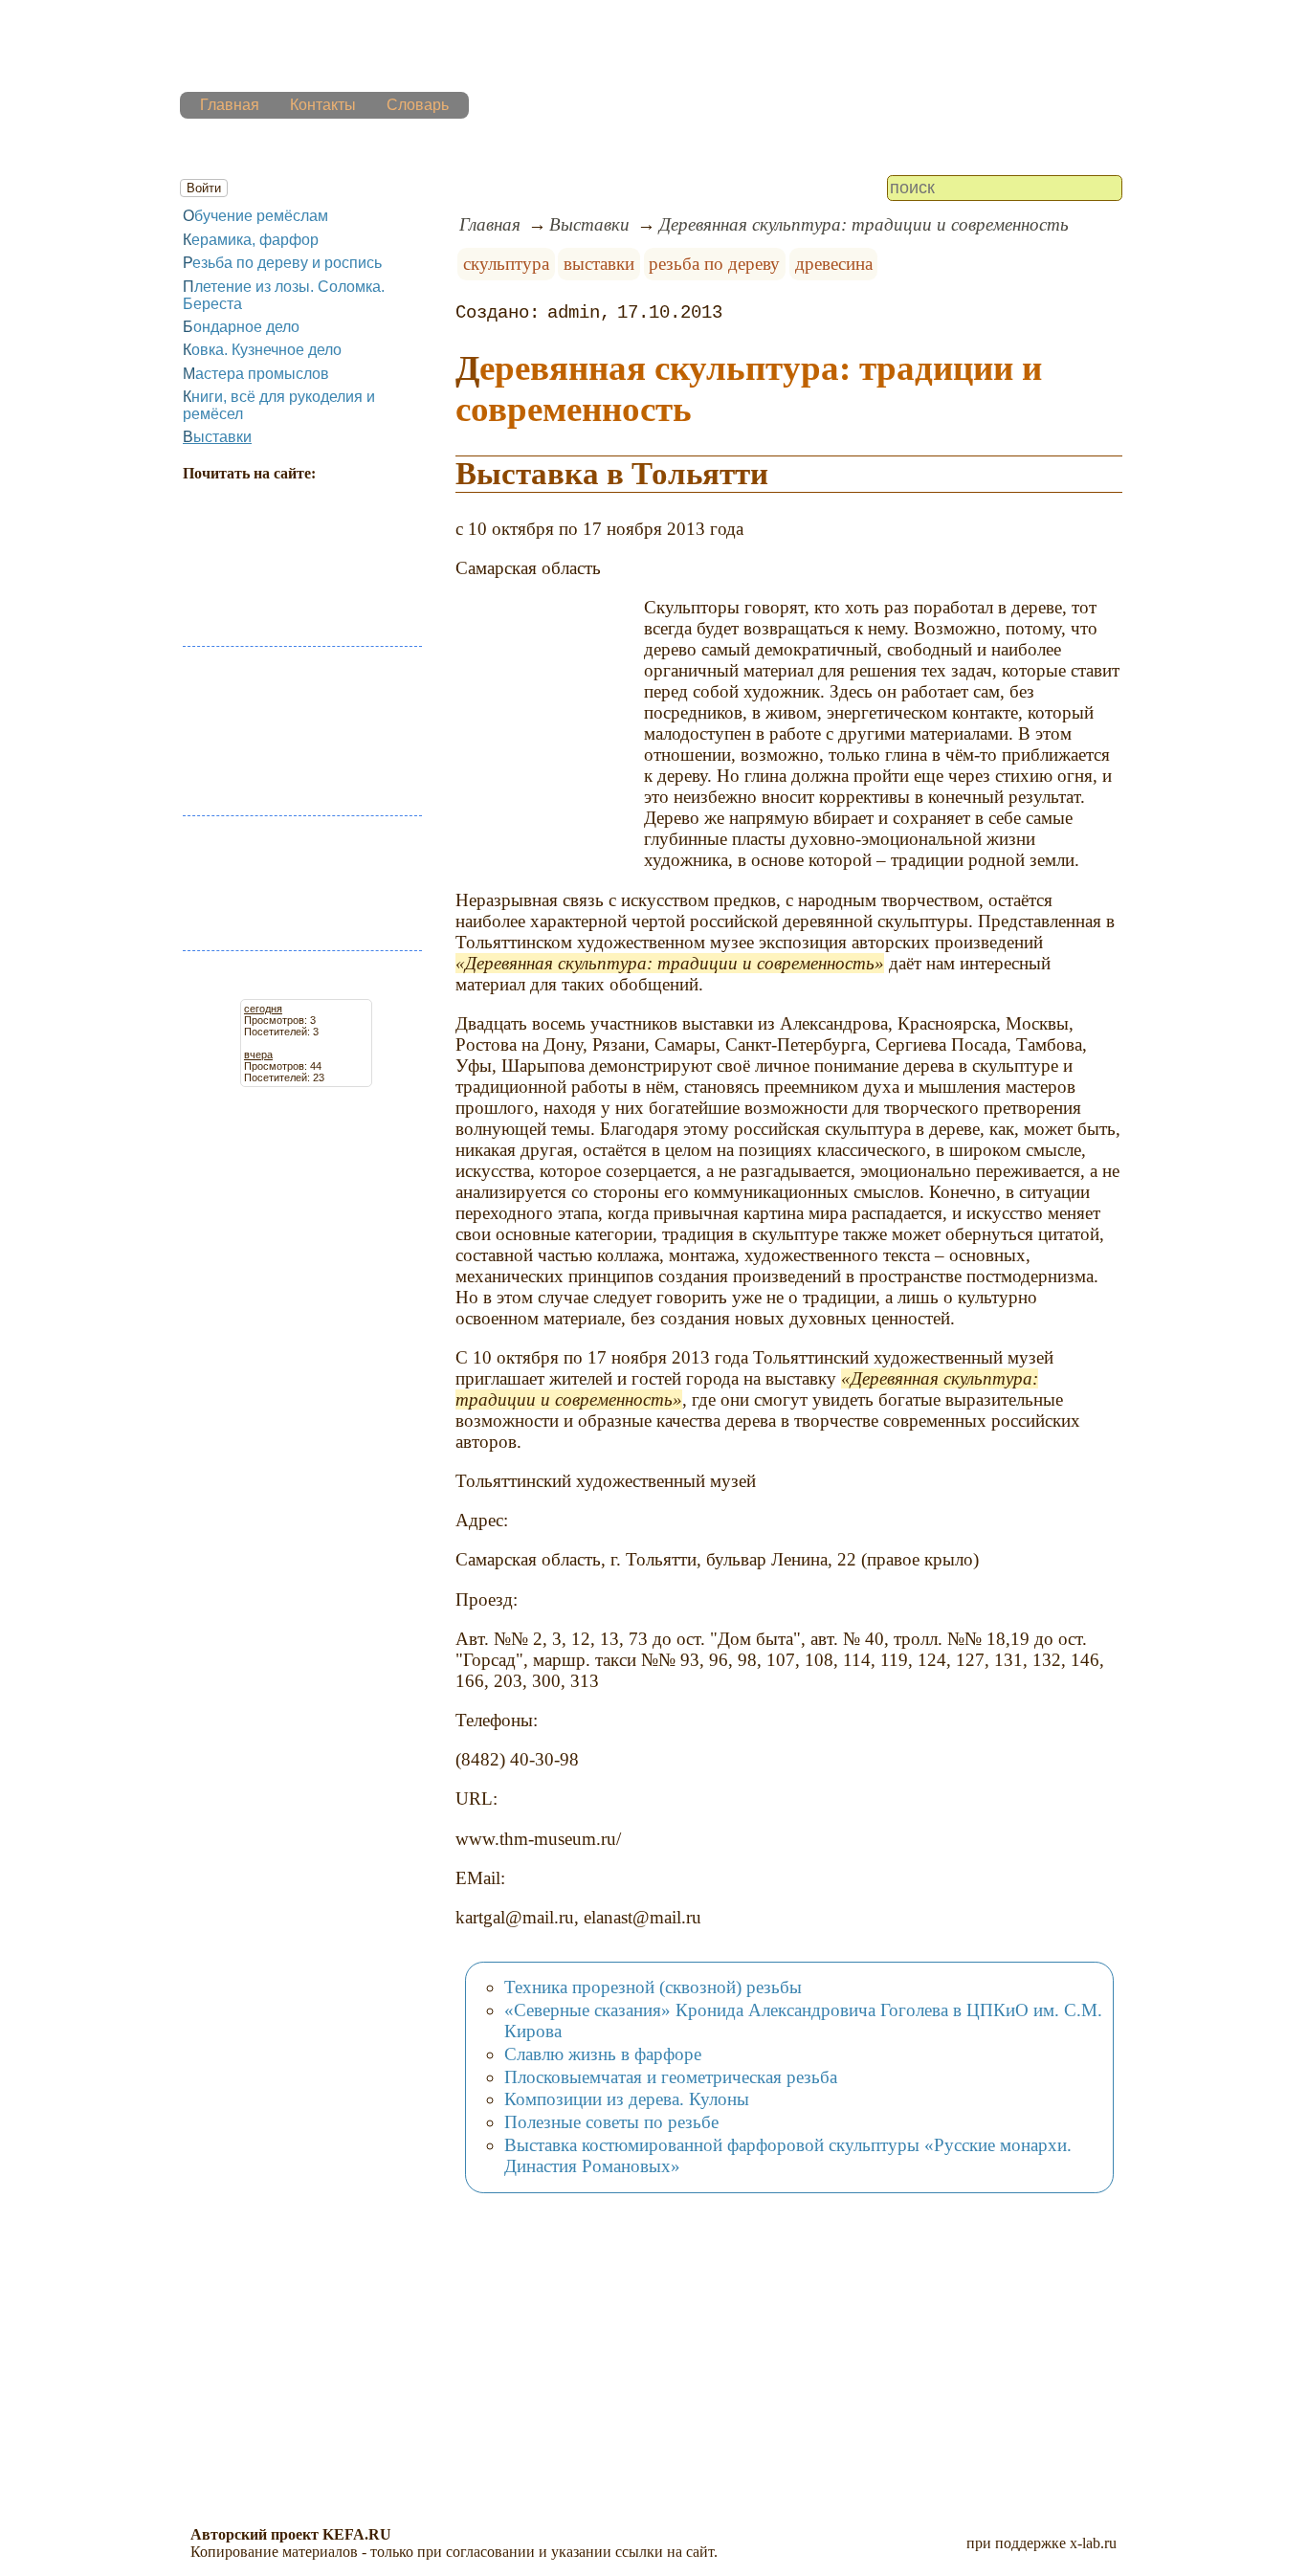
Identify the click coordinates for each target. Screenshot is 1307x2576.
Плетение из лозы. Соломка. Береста (284, 295)
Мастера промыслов (256, 374)
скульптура (506, 264)
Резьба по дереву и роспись (282, 263)
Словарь (418, 105)
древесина (834, 264)
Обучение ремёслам (255, 216)
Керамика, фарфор (251, 240)
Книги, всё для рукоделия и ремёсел (279, 405)
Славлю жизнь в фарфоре (603, 2054)
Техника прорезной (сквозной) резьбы (653, 1987)
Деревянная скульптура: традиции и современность (864, 224)
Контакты (323, 105)
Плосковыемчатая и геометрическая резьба (671, 2077)
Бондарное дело (241, 327)
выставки (599, 264)
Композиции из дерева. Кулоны (627, 2099)
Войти (204, 188)
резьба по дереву (714, 264)
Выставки (217, 437)
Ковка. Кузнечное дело (262, 350)
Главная (230, 105)
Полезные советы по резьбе (611, 2122)
